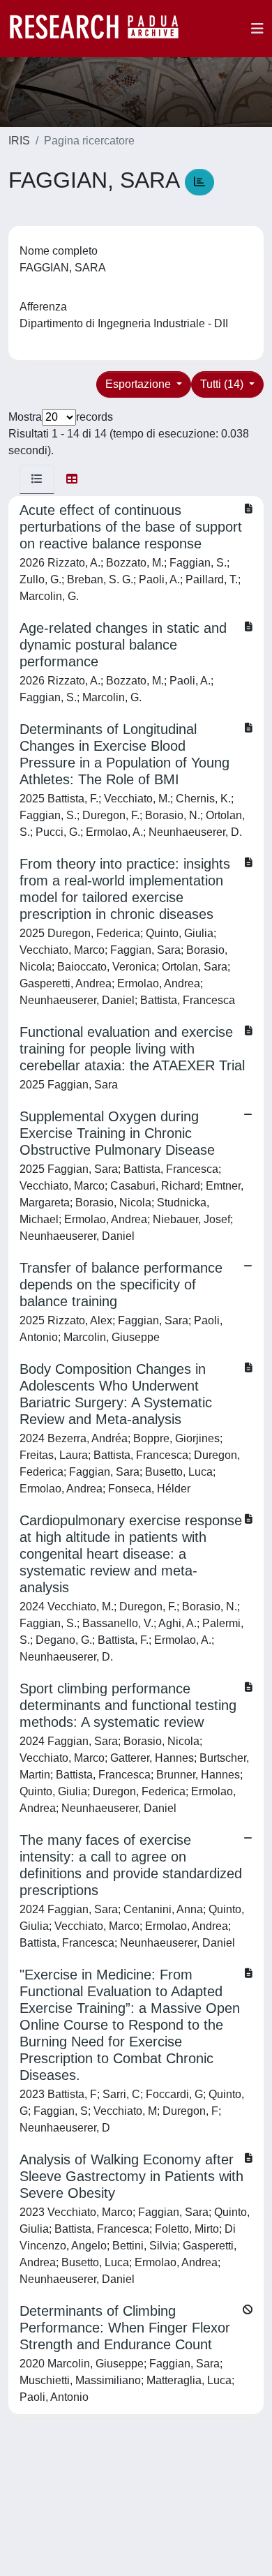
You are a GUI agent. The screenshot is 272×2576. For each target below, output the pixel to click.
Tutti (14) (223, 384)
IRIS (19, 141)
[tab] (37, 479)
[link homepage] (101, 29)
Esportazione (139, 384)
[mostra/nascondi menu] (257, 29)
